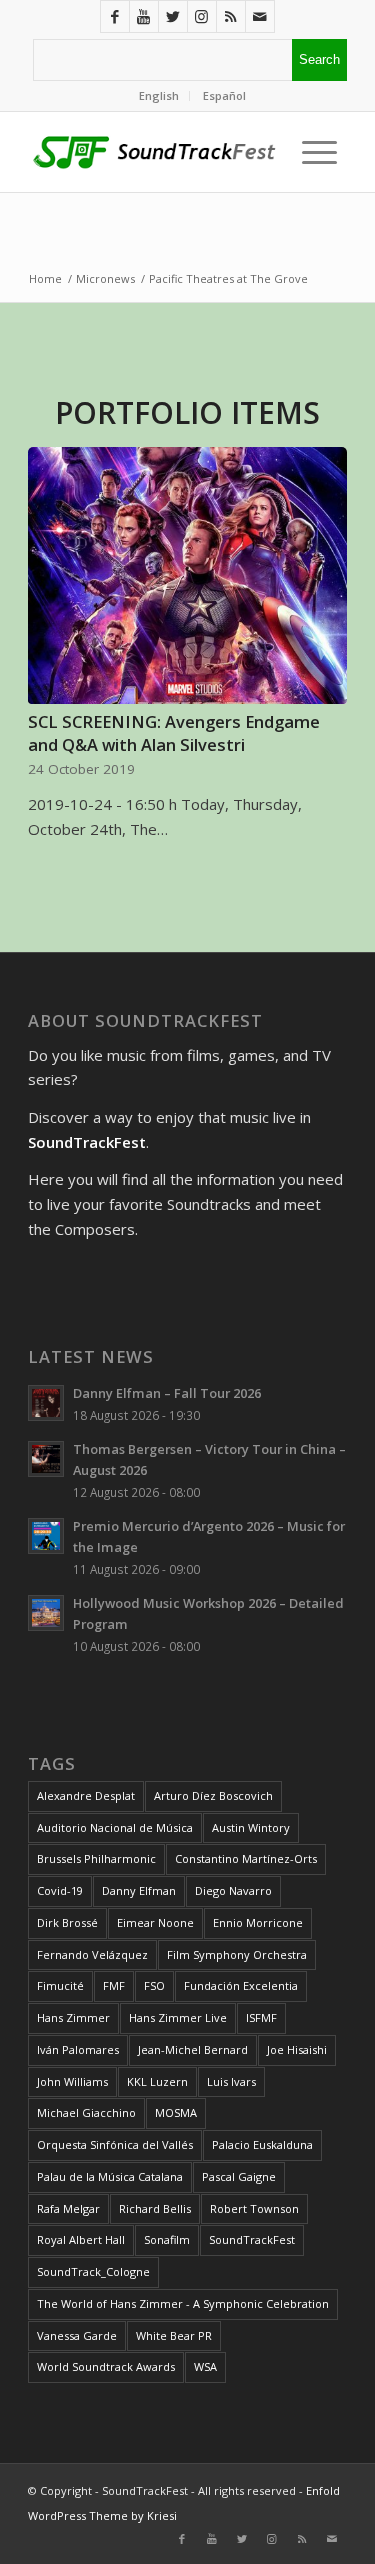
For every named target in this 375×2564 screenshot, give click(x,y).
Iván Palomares (78, 2049)
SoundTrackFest (252, 2239)
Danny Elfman (139, 1890)
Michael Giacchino (86, 2112)
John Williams (72, 2081)
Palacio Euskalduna (262, 2144)
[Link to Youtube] (144, 16)
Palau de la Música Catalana (110, 2176)
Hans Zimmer (73, 2017)
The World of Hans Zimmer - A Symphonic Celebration (183, 2303)
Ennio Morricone (258, 1922)
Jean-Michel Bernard (193, 2049)
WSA (205, 2366)
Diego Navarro (233, 1890)
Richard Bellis (155, 2208)
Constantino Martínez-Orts (246, 1858)
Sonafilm (167, 2239)
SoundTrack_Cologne (93, 2271)
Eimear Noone (155, 1922)
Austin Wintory (251, 1827)
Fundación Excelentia (241, 1985)
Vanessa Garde (77, 2335)
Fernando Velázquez (92, 1954)
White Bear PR (174, 2335)
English (159, 95)
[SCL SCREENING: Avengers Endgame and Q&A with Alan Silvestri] (187, 576)
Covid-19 (60, 1890)
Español (224, 95)
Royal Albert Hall (81, 2239)
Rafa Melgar (68, 2208)
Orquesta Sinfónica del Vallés (115, 2144)
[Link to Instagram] (202, 16)
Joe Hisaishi (297, 2049)
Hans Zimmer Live (178, 2017)
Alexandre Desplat (86, 1795)
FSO (154, 1985)
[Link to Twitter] (173, 16)
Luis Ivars (231, 2081)
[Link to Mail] (260, 16)
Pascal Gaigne (239, 2176)
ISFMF (261, 2017)
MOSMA (176, 2112)
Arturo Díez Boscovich (213, 1795)
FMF (114, 1985)
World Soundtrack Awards (106, 2366)
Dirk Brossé (67, 1922)
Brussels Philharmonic (96, 1858)
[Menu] (314, 152)
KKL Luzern (157, 2081)
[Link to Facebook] (115, 16)
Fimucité (60, 1985)
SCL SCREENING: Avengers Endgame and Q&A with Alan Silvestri (174, 733)
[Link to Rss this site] (231, 16)
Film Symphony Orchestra (237, 1954)
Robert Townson (254, 2208)
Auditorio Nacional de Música (115, 1827)
